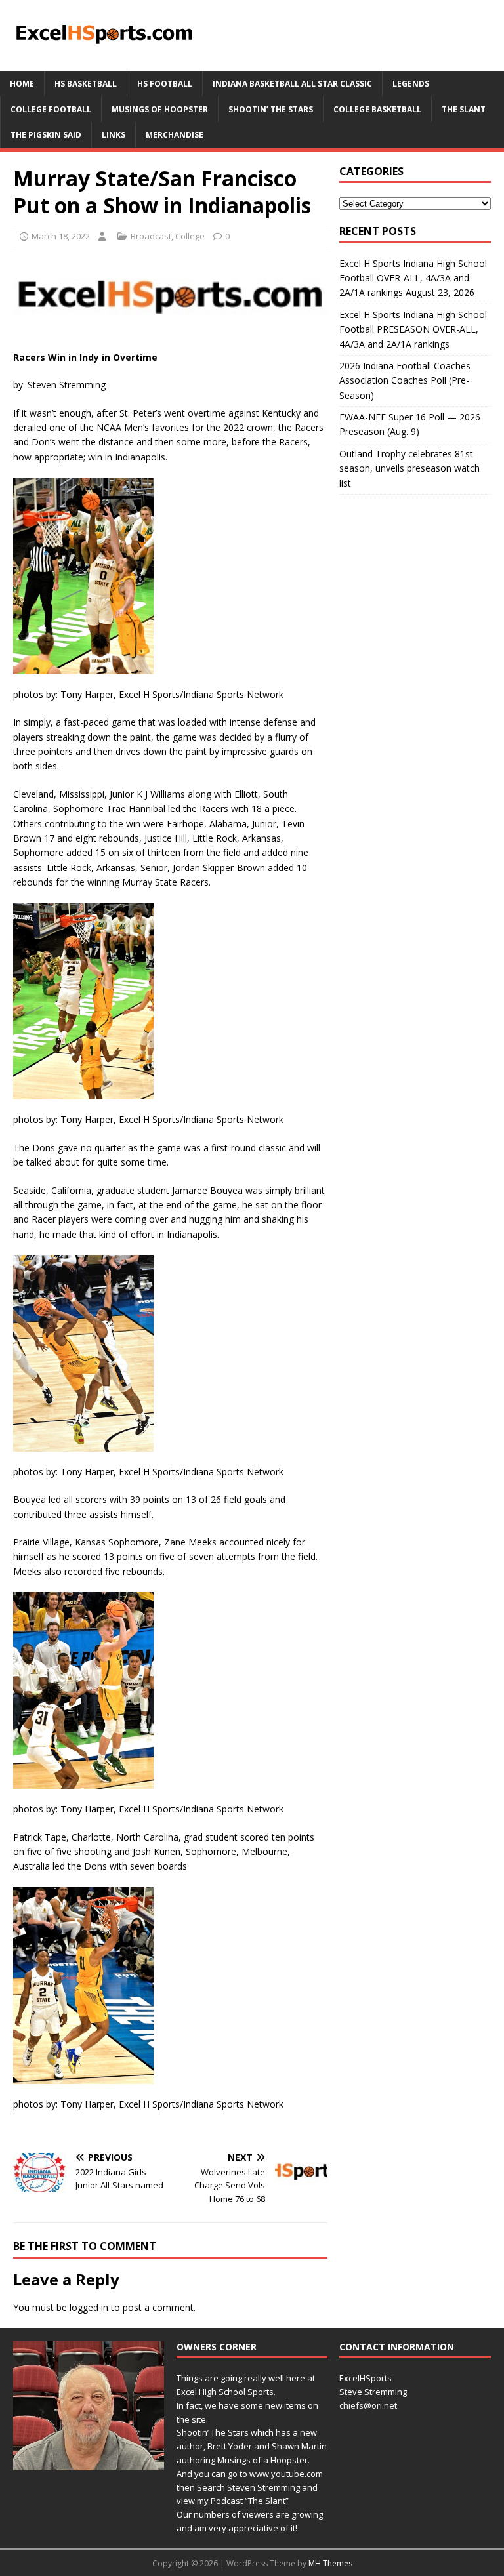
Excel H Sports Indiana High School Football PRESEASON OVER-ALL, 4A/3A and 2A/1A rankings (413, 329)
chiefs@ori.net (368, 2405)
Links (114, 135)
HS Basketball (86, 84)
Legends (411, 84)
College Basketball (377, 109)
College (190, 236)
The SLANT (464, 109)
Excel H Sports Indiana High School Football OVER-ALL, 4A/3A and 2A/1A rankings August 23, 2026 (413, 278)
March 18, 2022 (61, 236)
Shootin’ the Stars (271, 109)
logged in (89, 2307)
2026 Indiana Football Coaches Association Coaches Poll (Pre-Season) (405, 380)
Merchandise (175, 135)
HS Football (165, 84)
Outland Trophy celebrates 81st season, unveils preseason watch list (409, 468)
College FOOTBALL (51, 109)
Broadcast (151, 236)
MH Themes (330, 2563)
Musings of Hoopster (160, 109)
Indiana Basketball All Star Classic (292, 84)
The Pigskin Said (46, 135)
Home (22, 84)
